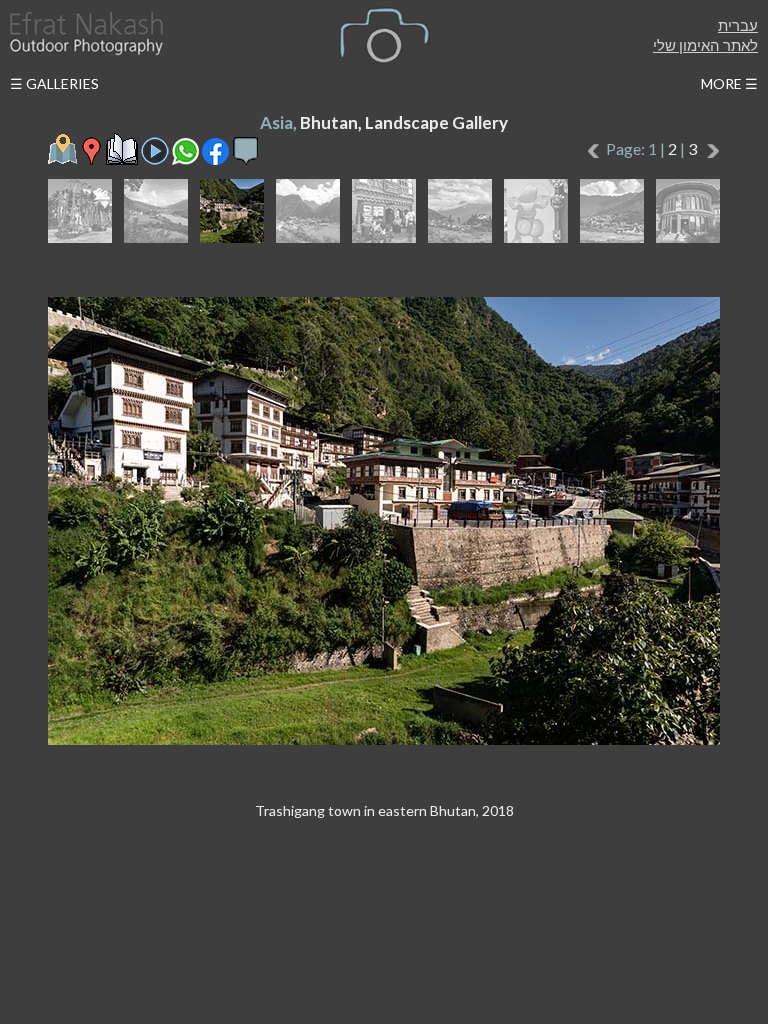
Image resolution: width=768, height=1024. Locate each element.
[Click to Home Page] (85, 33)
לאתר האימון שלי (705, 45)
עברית (738, 25)
